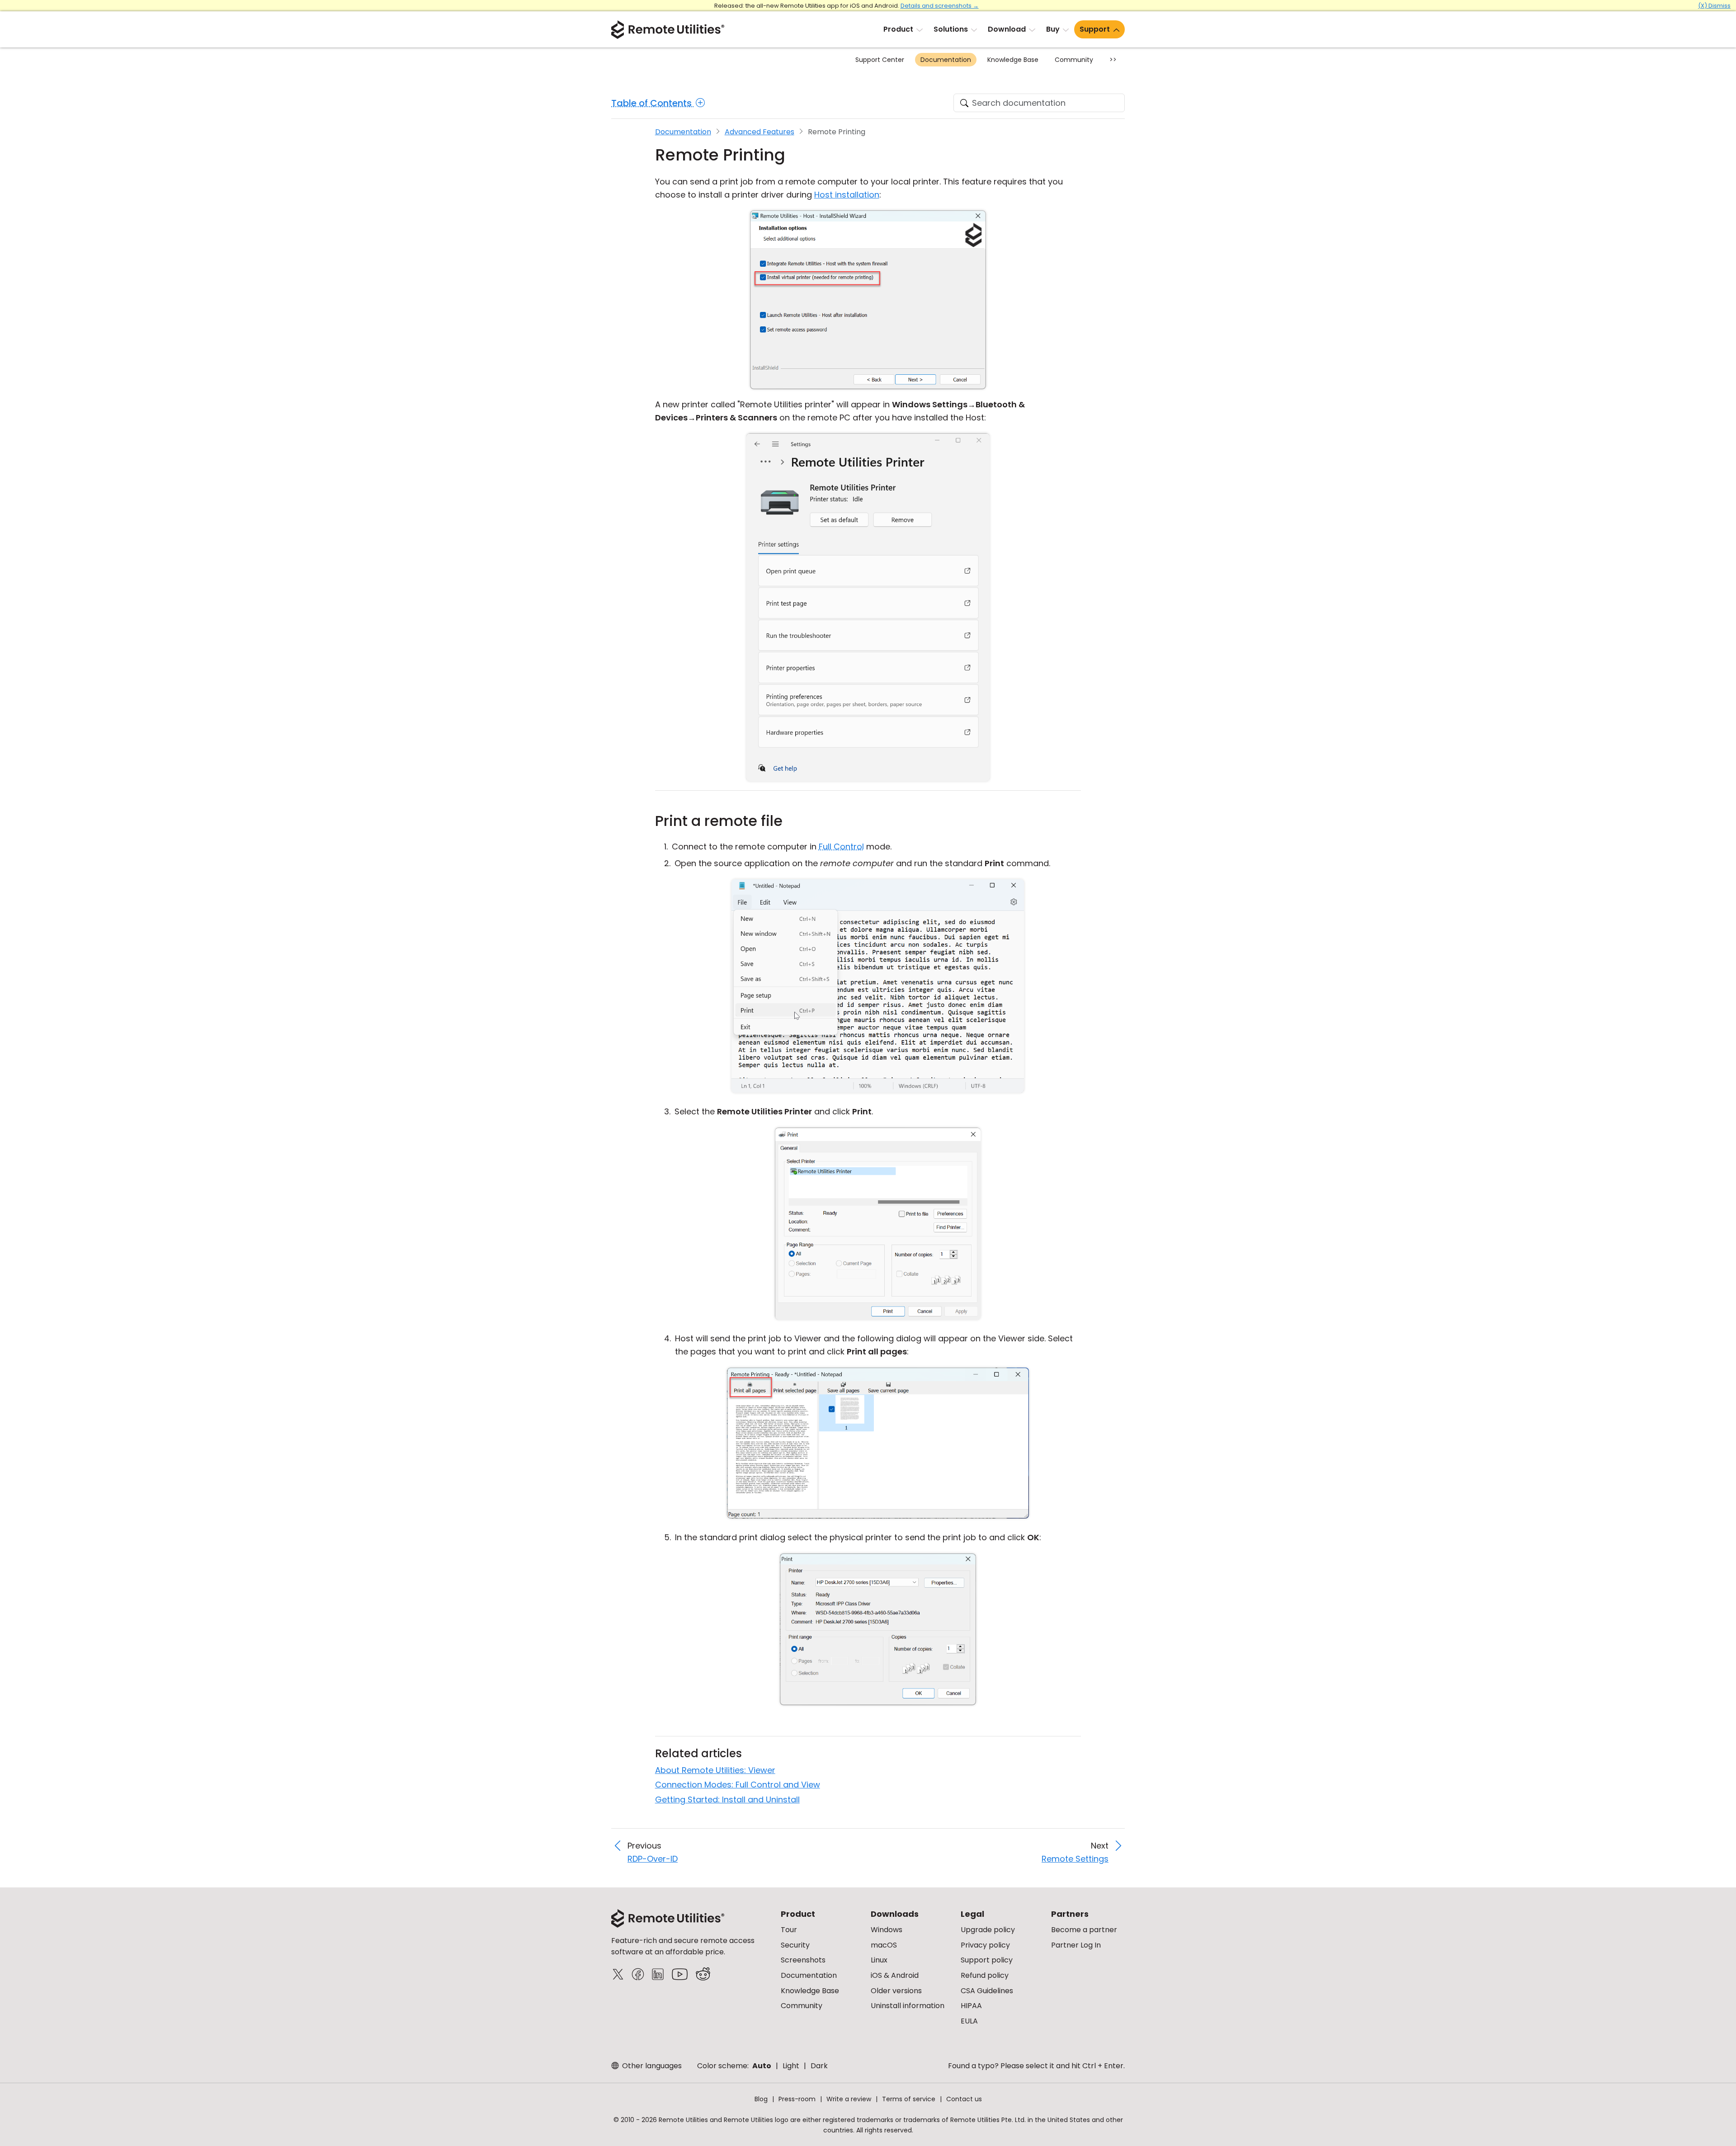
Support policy (987, 1960)
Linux (879, 1960)
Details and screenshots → (940, 6)
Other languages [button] (651, 2066)
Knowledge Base (1013, 60)
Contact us (964, 2099)
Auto (762, 2066)
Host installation (847, 195)
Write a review (849, 2099)
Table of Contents (653, 103)
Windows (887, 1930)
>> (1113, 60)
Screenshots (803, 1960)
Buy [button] (1053, 29)
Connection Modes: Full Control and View (738, 1785)
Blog (761, 2099)
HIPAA (971, 2006)
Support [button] (1095, 29)
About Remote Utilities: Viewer (715, 1770)
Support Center (880, 60)
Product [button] (898, 29)
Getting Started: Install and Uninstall (727, 1799)
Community (1074, 60)
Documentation (946, 60)
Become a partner (1084, 1930)
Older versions (896, 1991)
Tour (789, 1930)
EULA (969, 2021)
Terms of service (909, 2099)
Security (795, 1945)
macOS (884, 1945)
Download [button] (1007, 29)
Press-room (797, 2099)
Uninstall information (908, 2006)
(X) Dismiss (1714, 6)
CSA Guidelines (987, 1991)
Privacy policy (985, 1945)
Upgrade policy (988, 1930)
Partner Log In (1076, 1945)
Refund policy (985, 1975)
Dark (819, 2066)
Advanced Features (759, 132)
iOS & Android (895, 1975)
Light (791, 2066)
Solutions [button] (951, 29)
